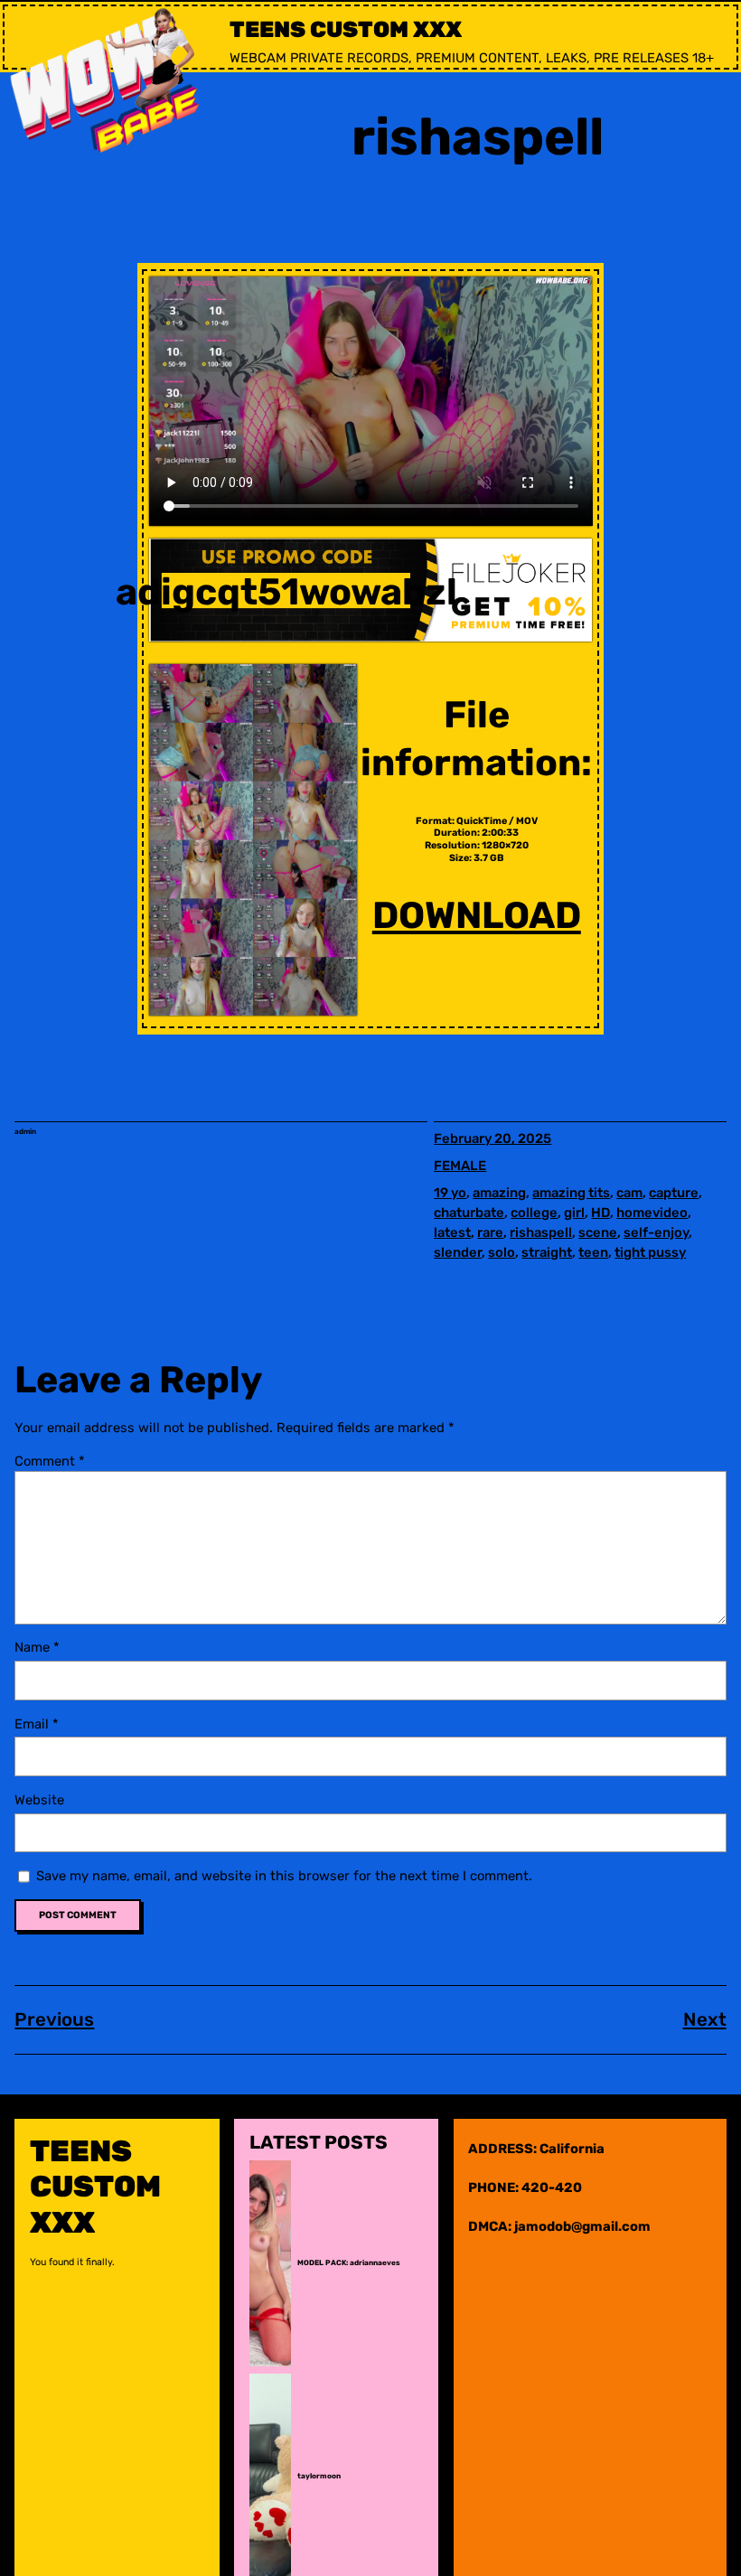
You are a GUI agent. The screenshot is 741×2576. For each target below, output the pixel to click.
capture (674, 1193)
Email (37, 1724)
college (534, 1213)
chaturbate (469, 1213)
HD (600, 1213)
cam (629, 1193)
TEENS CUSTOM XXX (346, 29)
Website (39, 1800)
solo (502, 1252)
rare (490, 1232)
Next (705, 2019)
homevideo (652, 1213)
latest (452, 1232)
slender (458, 1252)
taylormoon (319, 2476)
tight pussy (650, 1252)
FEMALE (460, 1166)
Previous (54, 2019)
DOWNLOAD (477, 915)
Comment (50, 1461)
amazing (499, 1193)
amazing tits (571, 1193)
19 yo (450, 1193)
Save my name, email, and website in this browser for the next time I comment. (284, 1876)
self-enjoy (656, 1232)
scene (598, 1232)
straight (547, 1252)
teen (593, 1252)
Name (37, 1647)
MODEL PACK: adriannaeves (349, 2263)
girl (574, 1213)
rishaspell (541, 1232)
